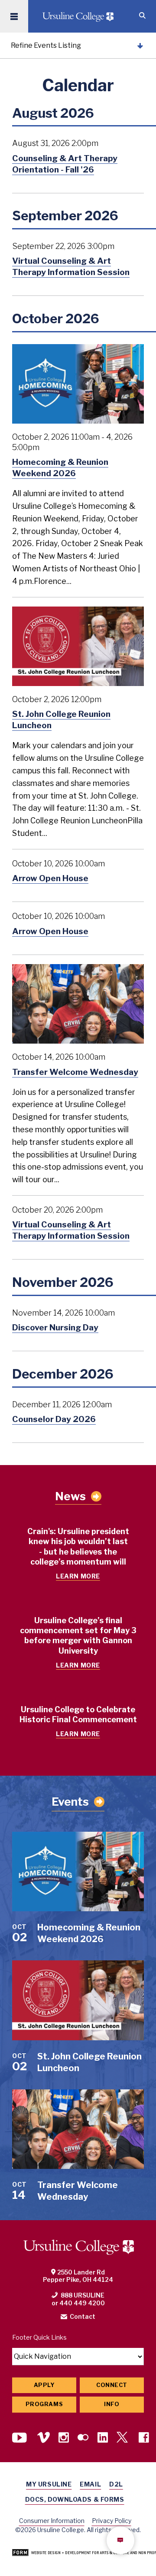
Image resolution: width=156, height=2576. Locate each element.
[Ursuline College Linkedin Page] (103, 2438)
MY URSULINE (49, 2484)
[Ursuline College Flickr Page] (83, 2438)
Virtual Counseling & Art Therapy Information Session (71, 266)
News (70, 1496)
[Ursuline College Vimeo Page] (44, 2438)
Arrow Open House (50, 878)
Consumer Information (52, 2521)
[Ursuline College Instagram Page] (64, 2438)
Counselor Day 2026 (54, 1419)
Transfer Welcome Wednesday (75, 1072)
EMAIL (90, 2484)
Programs (44, 2404)
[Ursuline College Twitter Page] (123, 2438)
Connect (112, 2385)
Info (112, 2404)
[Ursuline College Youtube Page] (20, 2438)
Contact (83, 2316)
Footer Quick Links (39, 2337)
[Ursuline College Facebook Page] (144, 2438)
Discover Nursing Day (55, 1327)
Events (70, 1802)
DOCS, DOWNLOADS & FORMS (75, 2499)
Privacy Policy (112, 2521)
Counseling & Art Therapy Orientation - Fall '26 (65, 164)
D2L (116, 2484)
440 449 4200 (82, 2303)
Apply (44, 2385)
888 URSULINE (83, 2295)
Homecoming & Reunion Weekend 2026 (60, 467)
